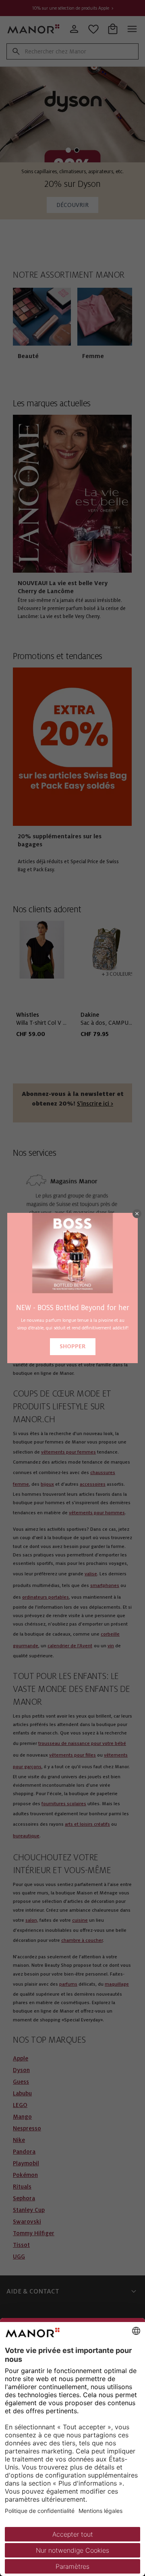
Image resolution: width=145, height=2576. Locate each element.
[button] (137, 1214)
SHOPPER (73, 1346)
